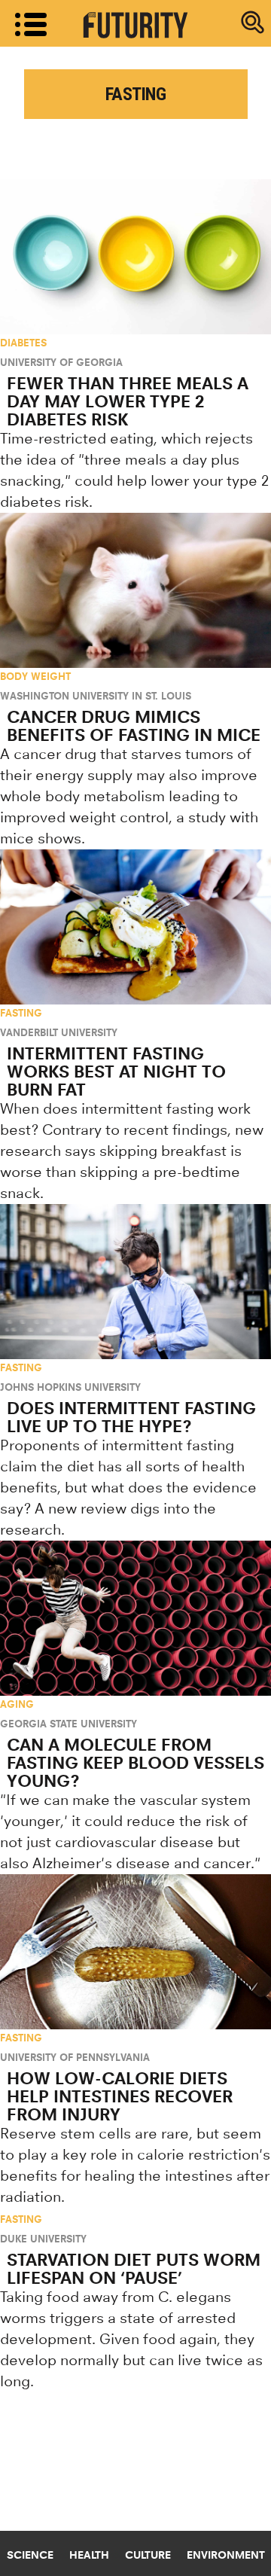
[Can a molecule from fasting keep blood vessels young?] (135, 1618)
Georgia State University (69, 1724)
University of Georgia (61, 362)
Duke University (43, 2239)
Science (30, 2555)
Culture (148, 2555)
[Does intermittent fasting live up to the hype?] (135, 1282)
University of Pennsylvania (75, 2057)
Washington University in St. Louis (96, 696)
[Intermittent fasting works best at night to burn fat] (135, 927)
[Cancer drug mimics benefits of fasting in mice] (135, 590)
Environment (226, 2555)
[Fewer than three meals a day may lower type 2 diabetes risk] (135, 257)
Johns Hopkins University (70, 1387)
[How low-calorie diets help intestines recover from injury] (135, 1952)
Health (89, 2555)
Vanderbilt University (59, 1032)
